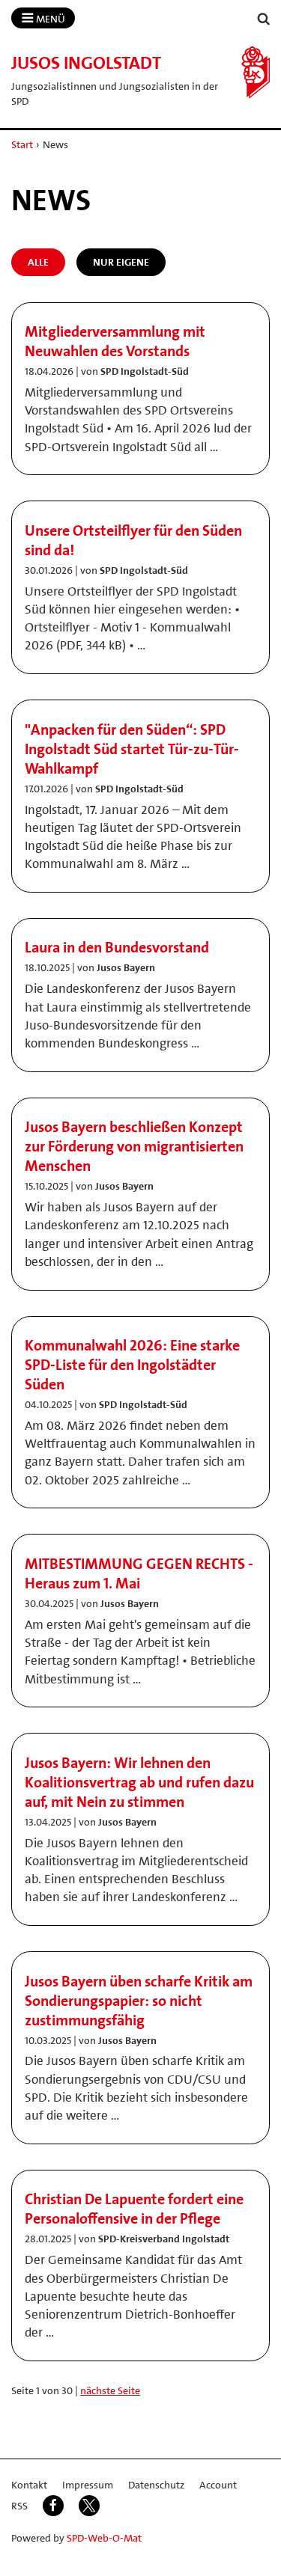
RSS (19, 2506)
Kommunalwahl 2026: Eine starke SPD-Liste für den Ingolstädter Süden (132, 1365)
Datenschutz (156, 2485)
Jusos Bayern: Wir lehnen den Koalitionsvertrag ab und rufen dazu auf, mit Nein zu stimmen (139, 1782)
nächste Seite (110, 2390)
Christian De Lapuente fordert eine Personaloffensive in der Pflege (134, 2209)
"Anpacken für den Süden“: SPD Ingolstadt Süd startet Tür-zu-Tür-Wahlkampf (132, 749)
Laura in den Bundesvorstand (117, 947)
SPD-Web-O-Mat (104, 2538)
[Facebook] (53, 2506)
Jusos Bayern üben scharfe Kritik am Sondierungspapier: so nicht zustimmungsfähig (139, 2001)
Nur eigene (121, 262)
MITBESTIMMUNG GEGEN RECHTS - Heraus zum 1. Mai (139, 1573)
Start (22, 144)
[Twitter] (89, 2506)
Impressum (88, 2485)
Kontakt (29, 2485)
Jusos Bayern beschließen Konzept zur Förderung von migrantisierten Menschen (134, 1146)
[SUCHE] (264, 19)
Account (218, 2485)
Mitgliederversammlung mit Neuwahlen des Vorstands (115, 341)
